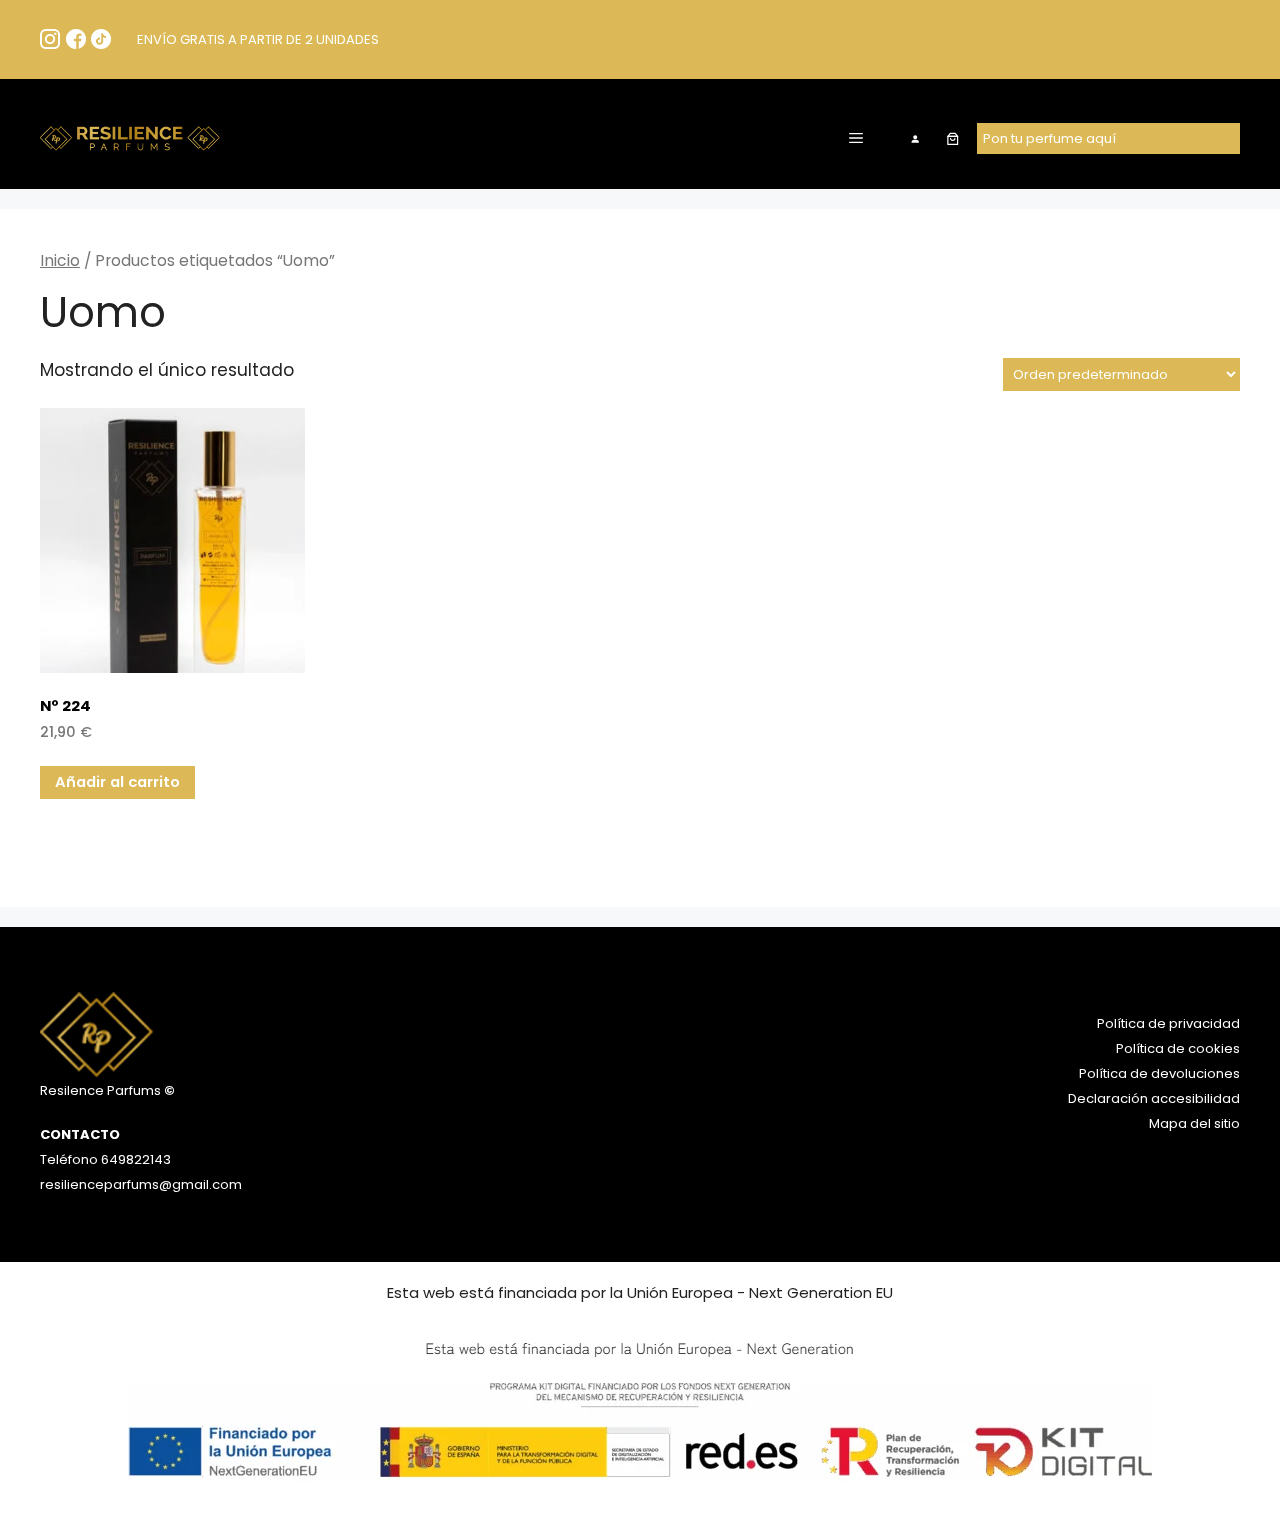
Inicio (60, 260)
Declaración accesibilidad (1154, 1098)
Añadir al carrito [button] (117, 781)
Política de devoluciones (1159, 1073)
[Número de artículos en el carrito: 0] (952, 138)
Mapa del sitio (1194, 1123)
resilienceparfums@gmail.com (141, 1184)
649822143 (134, 1159)
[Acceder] (915, 138)
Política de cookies (1178, 1048)
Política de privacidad (1168, 1023)
